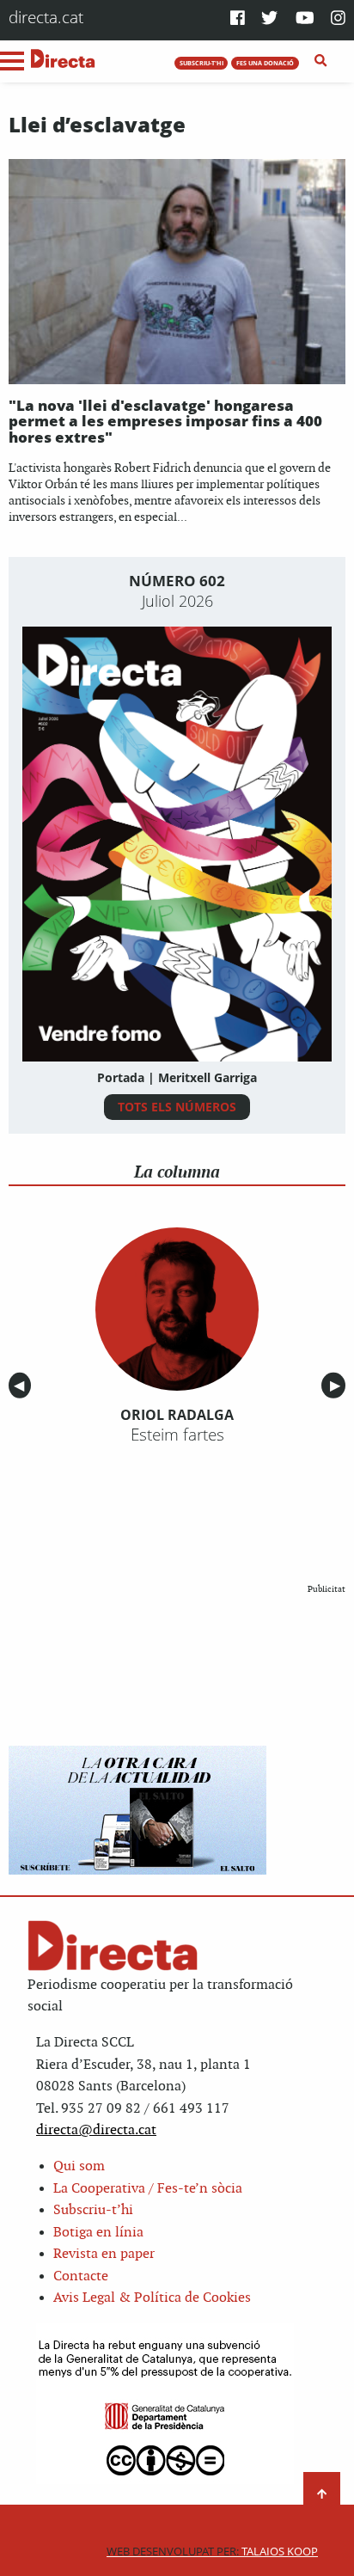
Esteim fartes (177, 1435)
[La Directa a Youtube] (305, 19)
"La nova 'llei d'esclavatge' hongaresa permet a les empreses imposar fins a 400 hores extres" (165, 421)
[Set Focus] (321, 61)
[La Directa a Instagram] (338, 19)
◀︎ (22, 1386)
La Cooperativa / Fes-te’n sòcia (148, 2189)
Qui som (79, 2166)
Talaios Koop (212, 2552)
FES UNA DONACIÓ (265, 63)
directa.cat (46, 17)
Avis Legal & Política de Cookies (152, 2298)
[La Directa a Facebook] (238, 19)
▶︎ (338, 1386)
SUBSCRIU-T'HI (201, 63)
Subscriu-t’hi (93, 2210)
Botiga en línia (98, 2233)
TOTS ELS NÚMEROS (177, 1107)
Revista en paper (104, 2254)
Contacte (81, 2276)
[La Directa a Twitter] (269, 19)
